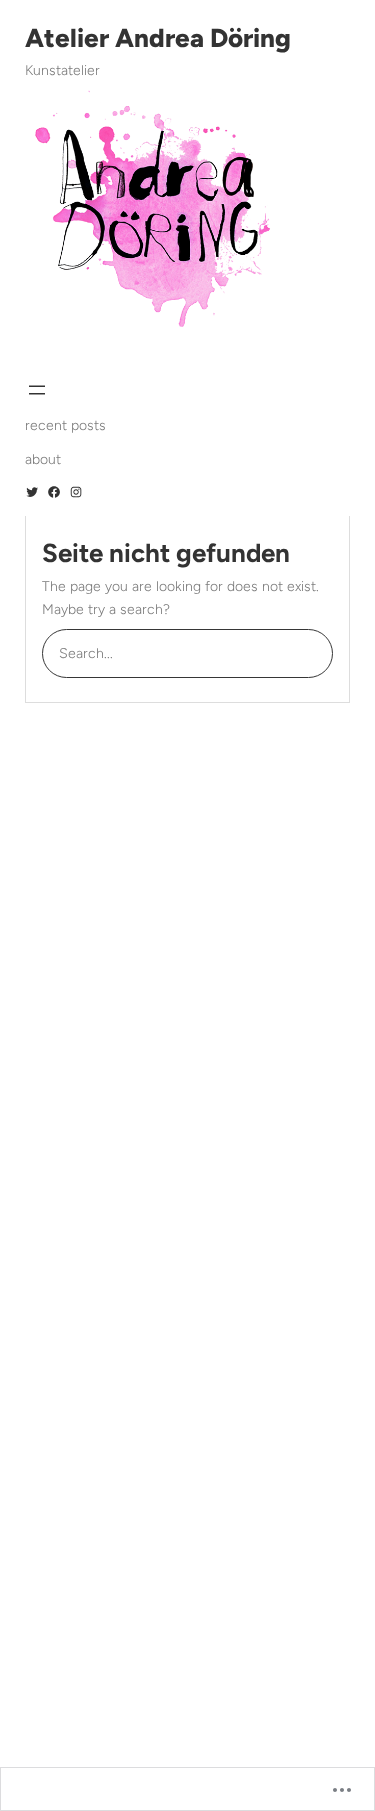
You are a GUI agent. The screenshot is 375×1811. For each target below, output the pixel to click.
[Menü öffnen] (37, 390)
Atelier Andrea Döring (158, 38)
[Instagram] (76, 492)
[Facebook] (54, 492)
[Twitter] (32, 492)
